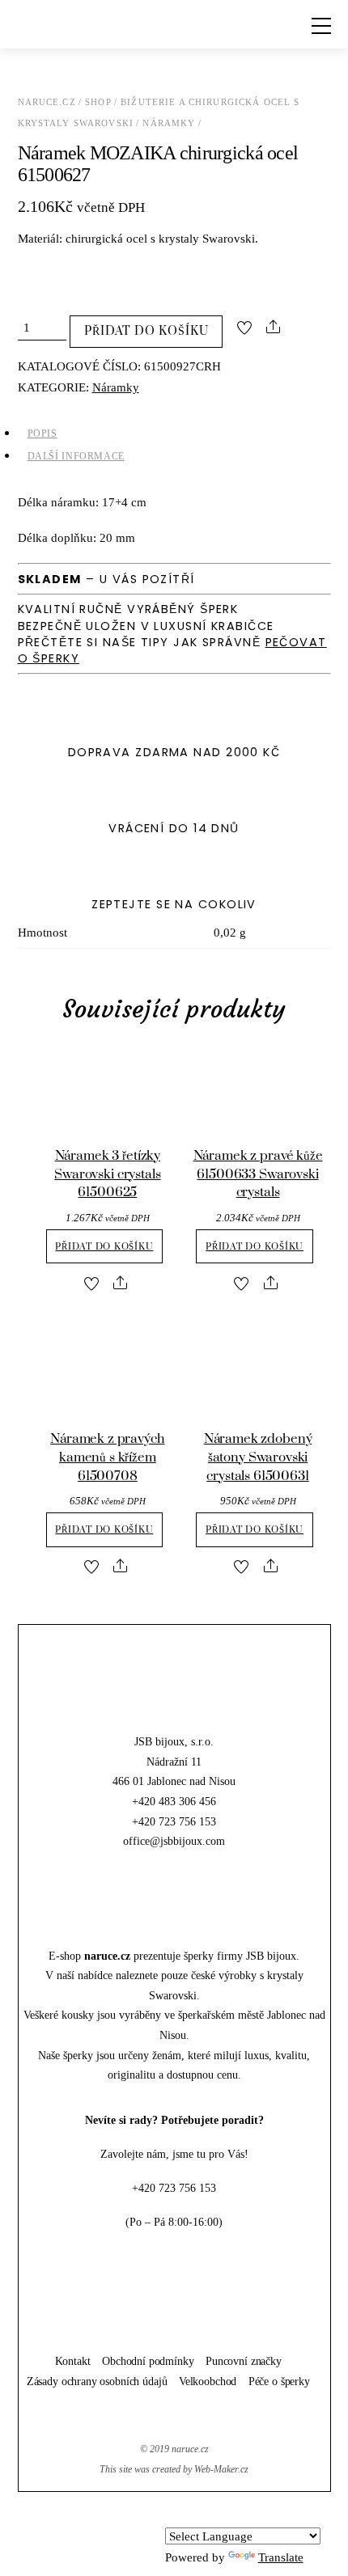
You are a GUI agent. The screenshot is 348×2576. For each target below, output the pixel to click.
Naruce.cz (47, 102)
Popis (42, 434)
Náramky (169, 123)
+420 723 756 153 (174, 1821)
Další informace (76, 456)
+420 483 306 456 (174, 1801)
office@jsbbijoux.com (174, 1841)
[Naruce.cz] (174, 1712)
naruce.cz (190, 2449)
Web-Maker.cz (221, 2469)
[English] (194, 2515)
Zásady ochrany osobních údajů (97, 2381)
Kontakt (73, 2361)
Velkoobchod (208, 2381)
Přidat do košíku (146, 331)
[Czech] (175, 2515)
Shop (98, 102)
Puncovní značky (244, 2361)
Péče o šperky (279, 2381)
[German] (214, 2515)
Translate (281, 2557)
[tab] (174, 434)
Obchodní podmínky (148, 2361)
